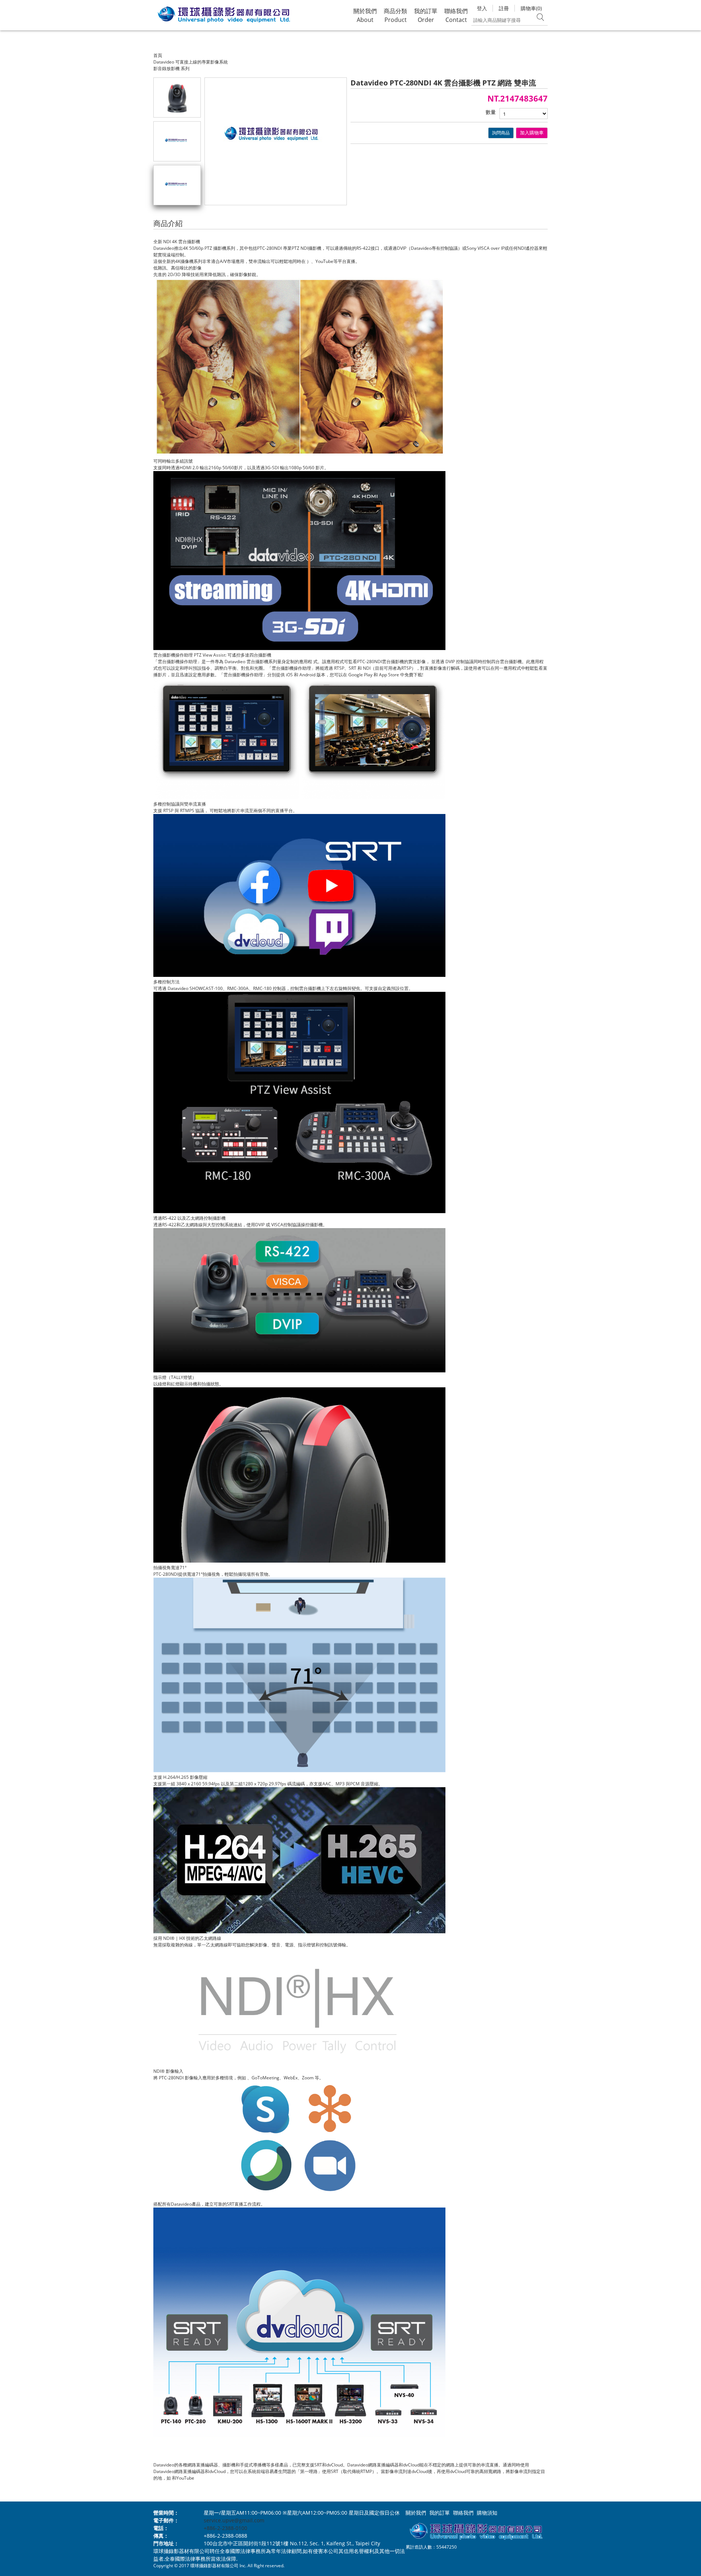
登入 (482, 8)
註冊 (504, 8)
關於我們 (416, 2513)
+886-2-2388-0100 (225, 2528)
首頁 (158, 55)
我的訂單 (440, 2513)
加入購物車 (532, 133)
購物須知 (487, 2513)
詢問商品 (501, 133)
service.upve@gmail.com (234, 2520)
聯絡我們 (463, 2513)
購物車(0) (531, 8)
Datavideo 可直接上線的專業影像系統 (191, 62)
